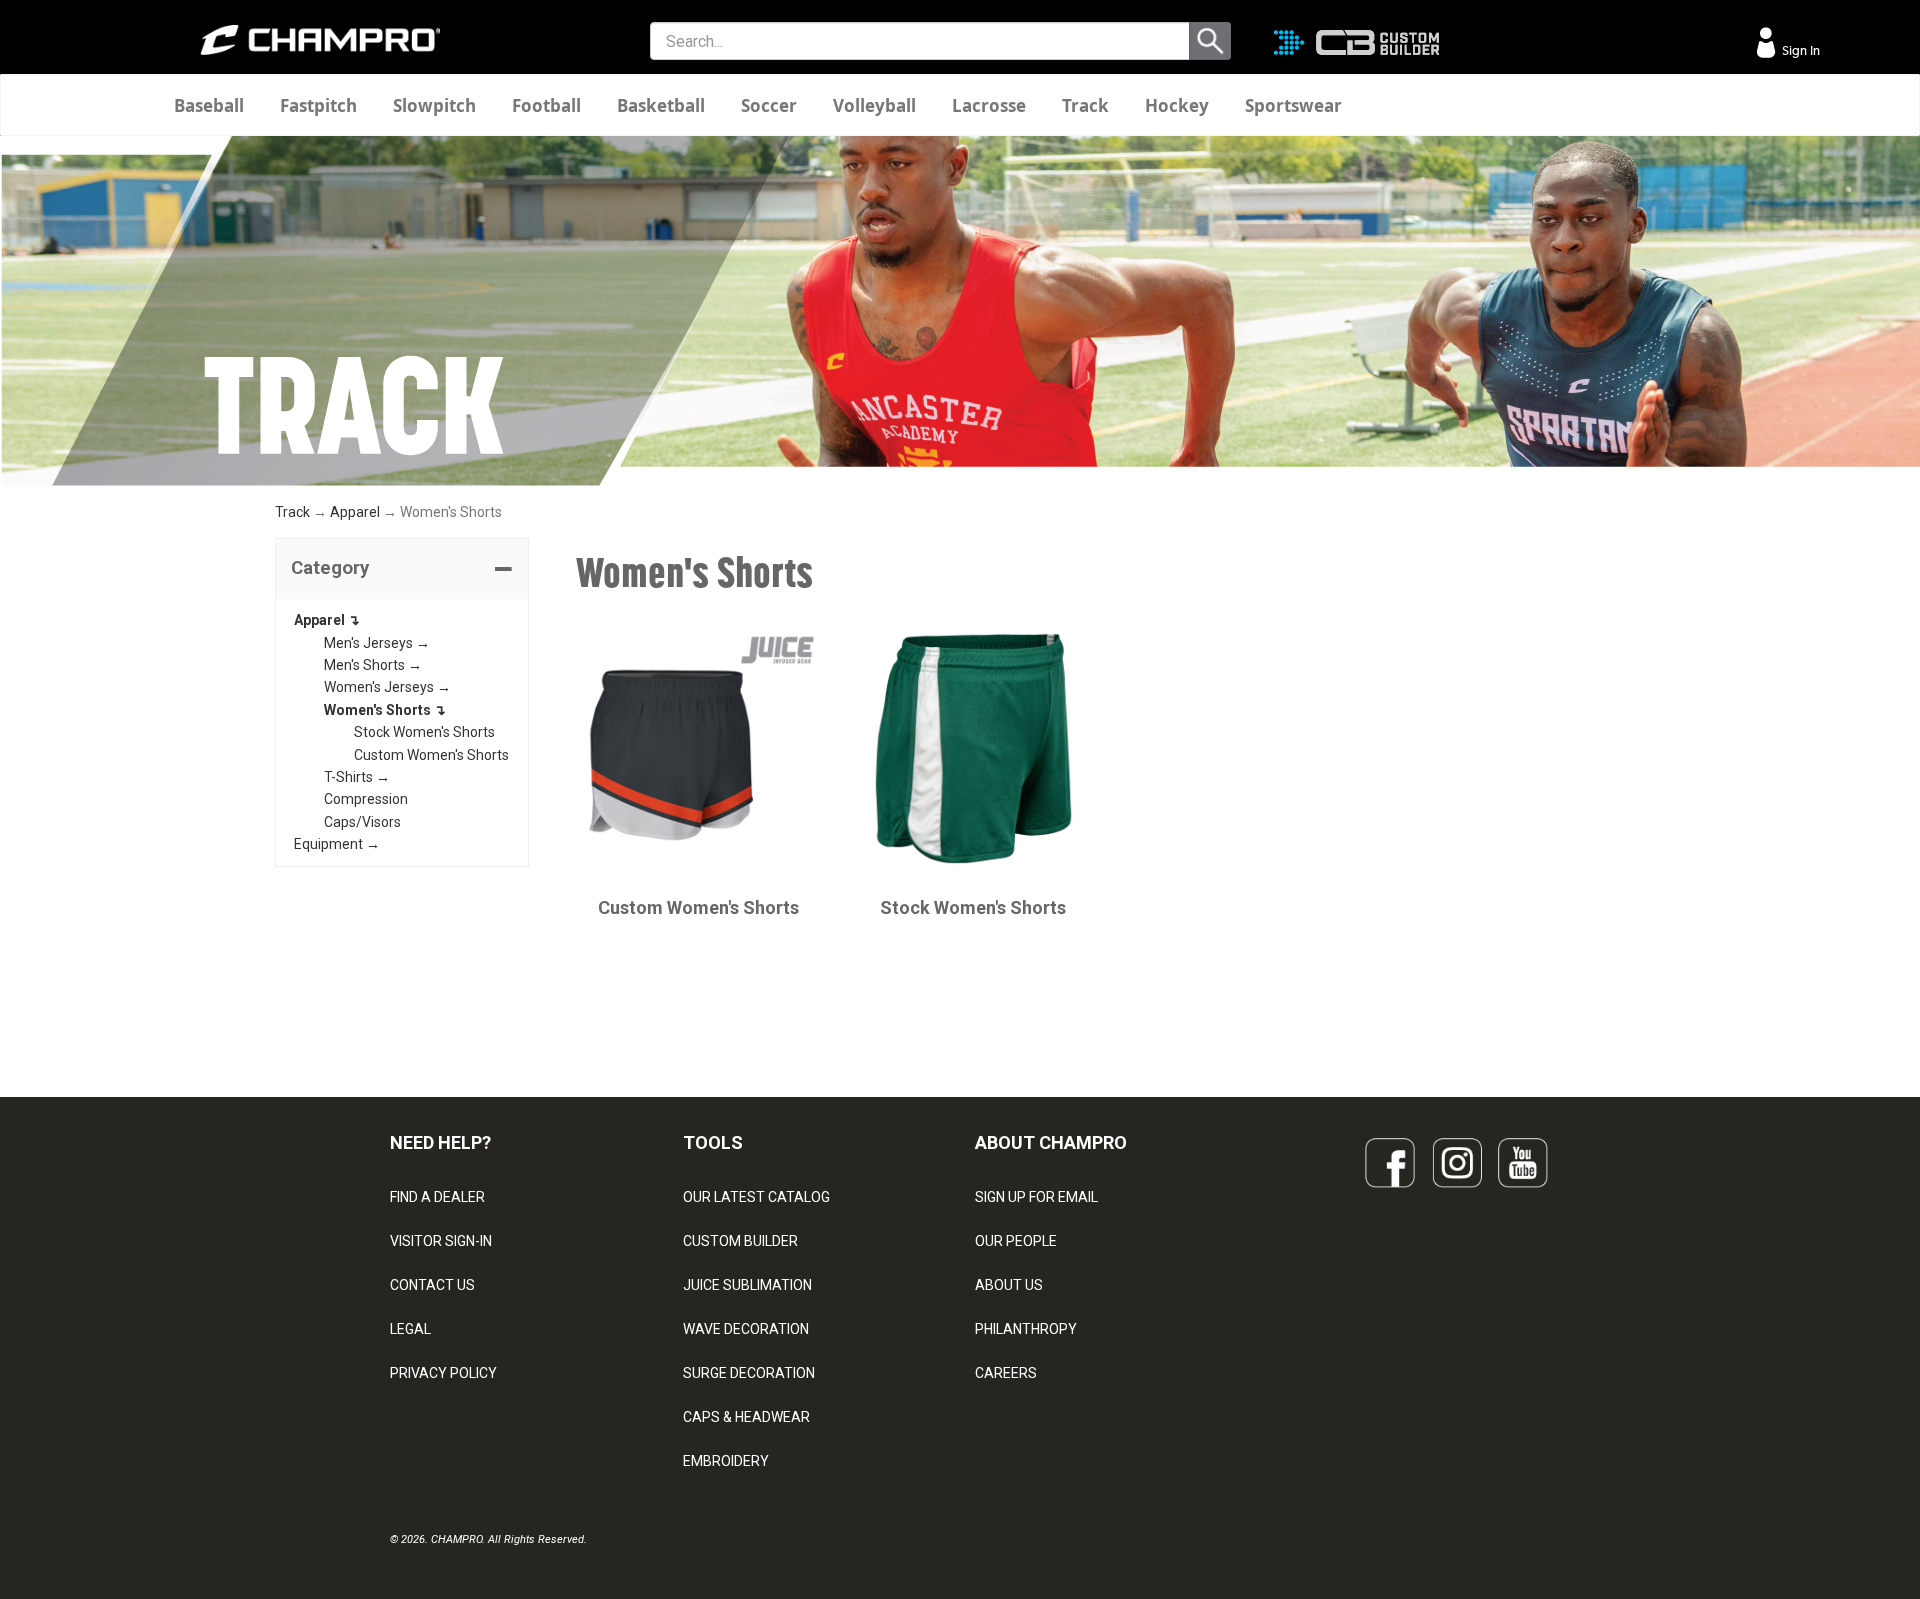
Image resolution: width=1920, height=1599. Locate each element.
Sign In (1799, 50)
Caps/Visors (362, 822)
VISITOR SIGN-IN (441, 1241)
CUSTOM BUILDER (740, 1241)
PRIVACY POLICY (443, 1373)
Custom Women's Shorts (431, 755)
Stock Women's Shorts (424, 732)
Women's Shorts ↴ (385, 710)
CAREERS (1006, 1373)
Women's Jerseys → (387, 687)
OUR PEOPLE (1016, 1241)
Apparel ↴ (327, 620)
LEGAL (410, 1329)
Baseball (209, 105)
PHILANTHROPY (1026, 1329)
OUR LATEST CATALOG (756, 1197)
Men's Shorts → (373, 665)
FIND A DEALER (437, 1197)
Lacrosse (989, 105)
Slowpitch (434, 105)
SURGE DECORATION (749, 1373)
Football (546, 105)
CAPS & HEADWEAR (746, 1417)
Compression (366, 799)
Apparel (355, 512)
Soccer (769, 105)
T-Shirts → (357, 777)
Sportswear (1293, 105)
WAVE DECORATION (746, 1329)
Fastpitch (318, 105)
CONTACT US (432, 1285)
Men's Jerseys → (377, 643)
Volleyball (874, 105)
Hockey (1177, 105)
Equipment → (337, 844)
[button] (402, 569)
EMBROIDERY (726, 1461)
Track (1085, 105)
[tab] (402, 569)
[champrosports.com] (320, 40)
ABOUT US (1009, 1285)
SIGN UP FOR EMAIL (1036, 1197)
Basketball (661, 105)
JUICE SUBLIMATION (747, 1285)
